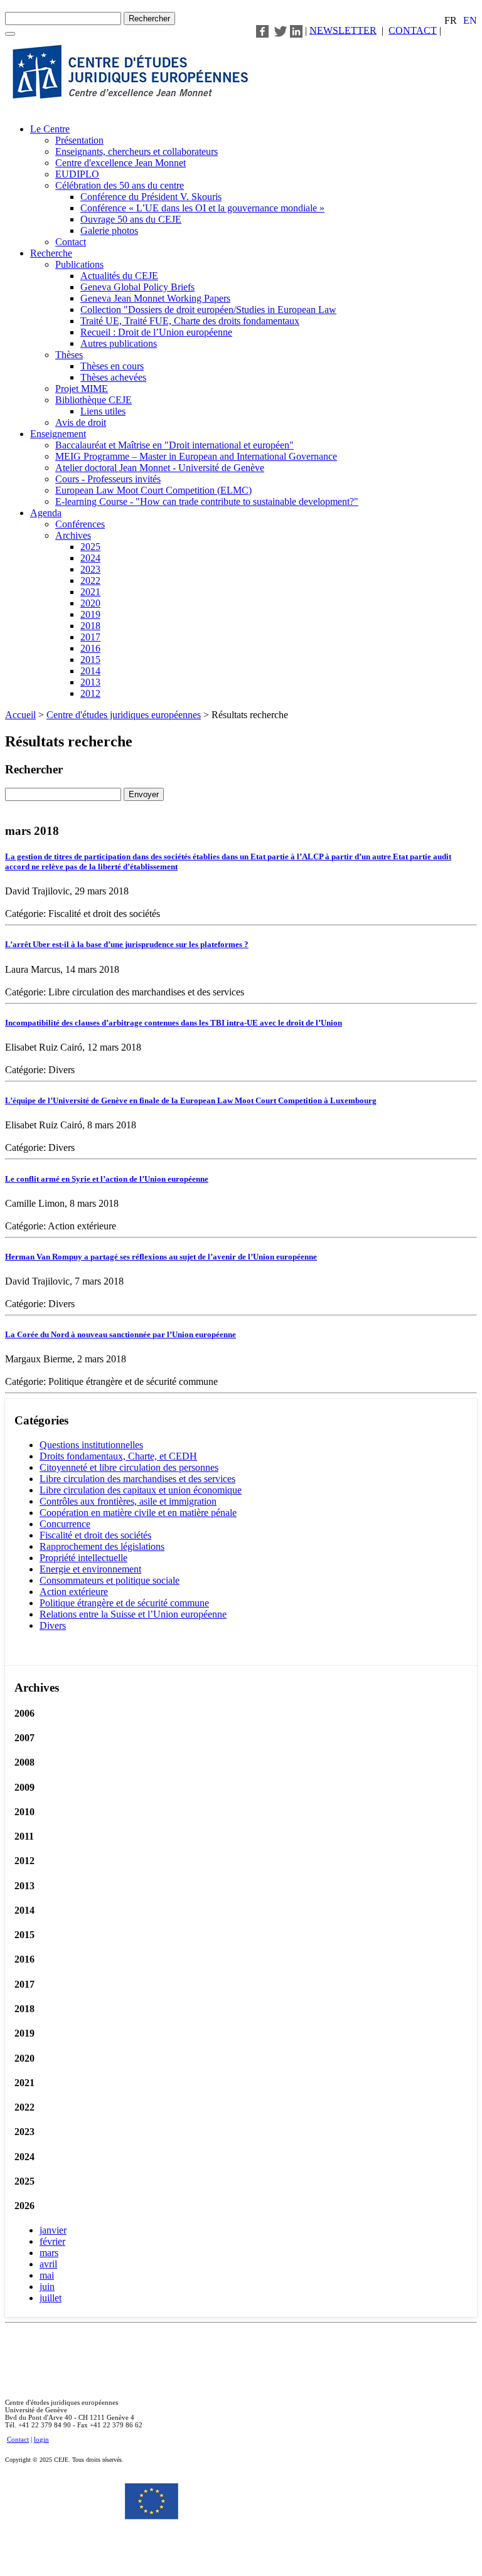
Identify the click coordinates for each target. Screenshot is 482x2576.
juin (47, 2287)
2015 (90, 660)
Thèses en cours (112, 366)
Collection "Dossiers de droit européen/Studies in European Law (208, 310)
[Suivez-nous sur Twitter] (281, 30)
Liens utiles (103, 411)
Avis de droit (81, 422)
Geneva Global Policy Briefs (137, 287)
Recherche (51, 253)
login (41, 2439)
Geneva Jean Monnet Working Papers (155, 298)
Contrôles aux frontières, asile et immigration (128, 1501)
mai (47, 2275)
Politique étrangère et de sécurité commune (124, 1603)
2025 (90, 547)
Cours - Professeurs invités (108, 479)
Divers (53, 1625)
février (52, 2241)
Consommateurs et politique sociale (110, 1580)
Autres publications (119, 343)
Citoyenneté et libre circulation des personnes (129, 1467)
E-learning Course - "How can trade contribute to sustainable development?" (207, 501)
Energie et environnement (90, 1569)
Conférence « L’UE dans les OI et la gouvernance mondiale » (202, 208)
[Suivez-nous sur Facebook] (262, 30)
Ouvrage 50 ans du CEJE (131, 219)
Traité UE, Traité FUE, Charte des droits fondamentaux (190, 321)
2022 (90, 580)
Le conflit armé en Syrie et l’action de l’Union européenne (107, 1179)
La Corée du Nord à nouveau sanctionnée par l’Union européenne (120, 1334)
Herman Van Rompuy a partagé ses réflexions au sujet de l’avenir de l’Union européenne (161, 1257)
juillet (51, 2298)
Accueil (20, 715)
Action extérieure (74, 1592)
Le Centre (50, 129)
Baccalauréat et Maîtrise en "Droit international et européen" (174, 445)
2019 (90, 614)
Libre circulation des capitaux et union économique (141, 1490)
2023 (90, 569)
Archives (73, 535)
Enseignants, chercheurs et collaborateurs (137, 151)
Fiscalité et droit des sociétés (95, 1535)
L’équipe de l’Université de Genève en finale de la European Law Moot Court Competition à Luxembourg (191, 1100)
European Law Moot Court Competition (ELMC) (153, 490)
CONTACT (413, 30)
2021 (90, 592)
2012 (90, 693)
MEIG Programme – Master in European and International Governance (196, 456)
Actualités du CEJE (119, 276)
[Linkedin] (296, 30)
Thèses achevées (113, 377)
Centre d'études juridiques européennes (124, 715)
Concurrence (65, 1524)
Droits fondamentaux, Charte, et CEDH (118, 1456)
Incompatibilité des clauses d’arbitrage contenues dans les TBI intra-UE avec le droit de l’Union (174, 1023)
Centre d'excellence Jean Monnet (120, 163)
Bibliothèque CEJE (94, 400)
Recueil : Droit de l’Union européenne (156, 332)
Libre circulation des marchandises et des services (137, 1479)
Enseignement (58, 434)
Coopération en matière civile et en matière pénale (138, 1513)
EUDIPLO (77, 174)
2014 (90, 671)
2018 (90, 626)
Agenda (46, 513)
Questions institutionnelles (91, 1445)
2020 (90, 603)
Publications (79, 264)
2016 (90, 648)
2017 (90, 637)
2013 (90, 682)
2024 (90, 558)
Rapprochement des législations (102, 1546)
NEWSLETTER (343, 30)
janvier (53, 2230)
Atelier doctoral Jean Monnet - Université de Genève (160, 468)
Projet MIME (82, 389)
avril (48, 2264)
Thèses (69, 355)
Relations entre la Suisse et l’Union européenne (133, 1614)
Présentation (79, 140)
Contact (71, 242)
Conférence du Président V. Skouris (151, 197)
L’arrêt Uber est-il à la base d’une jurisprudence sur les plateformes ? (127, 944)
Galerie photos (109, 231)
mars (49, 2253)
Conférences (80, 524)
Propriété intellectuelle (83, 1558)
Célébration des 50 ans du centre (120, 185)
